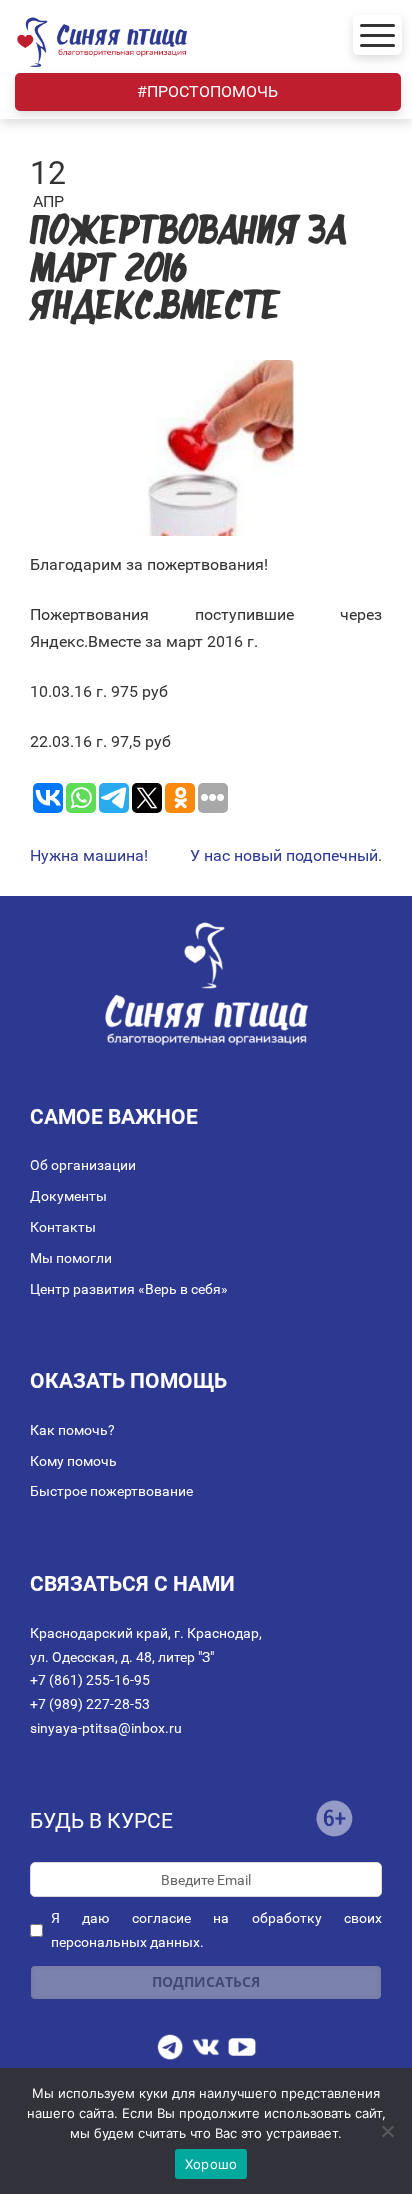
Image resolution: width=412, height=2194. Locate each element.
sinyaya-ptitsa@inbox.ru (106, 1728)
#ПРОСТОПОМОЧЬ (207, 91)
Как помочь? (72, 1430)
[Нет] (387, 2131)
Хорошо (211, 2164)
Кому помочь (73, 1461)
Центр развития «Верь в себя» (129, 1289)
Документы (68, 1196)
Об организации (83, 1165)
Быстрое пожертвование (111, 1491)
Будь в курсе (101, 1821)
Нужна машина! (89, 856)
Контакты (63, 1227)
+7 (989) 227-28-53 (90, 1704)
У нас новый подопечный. (286, 856)
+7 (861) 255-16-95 (90, 1680)
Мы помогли (71, 1258)
